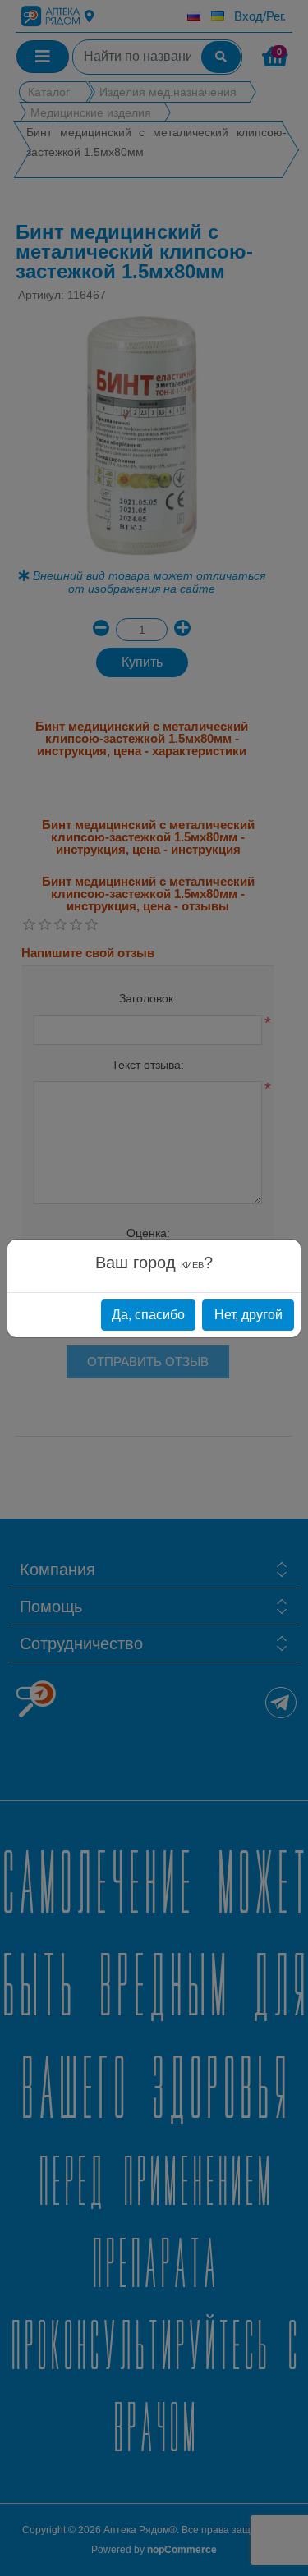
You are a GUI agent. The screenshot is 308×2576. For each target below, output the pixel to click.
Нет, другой (248, 1315)
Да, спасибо (148, 1315)
